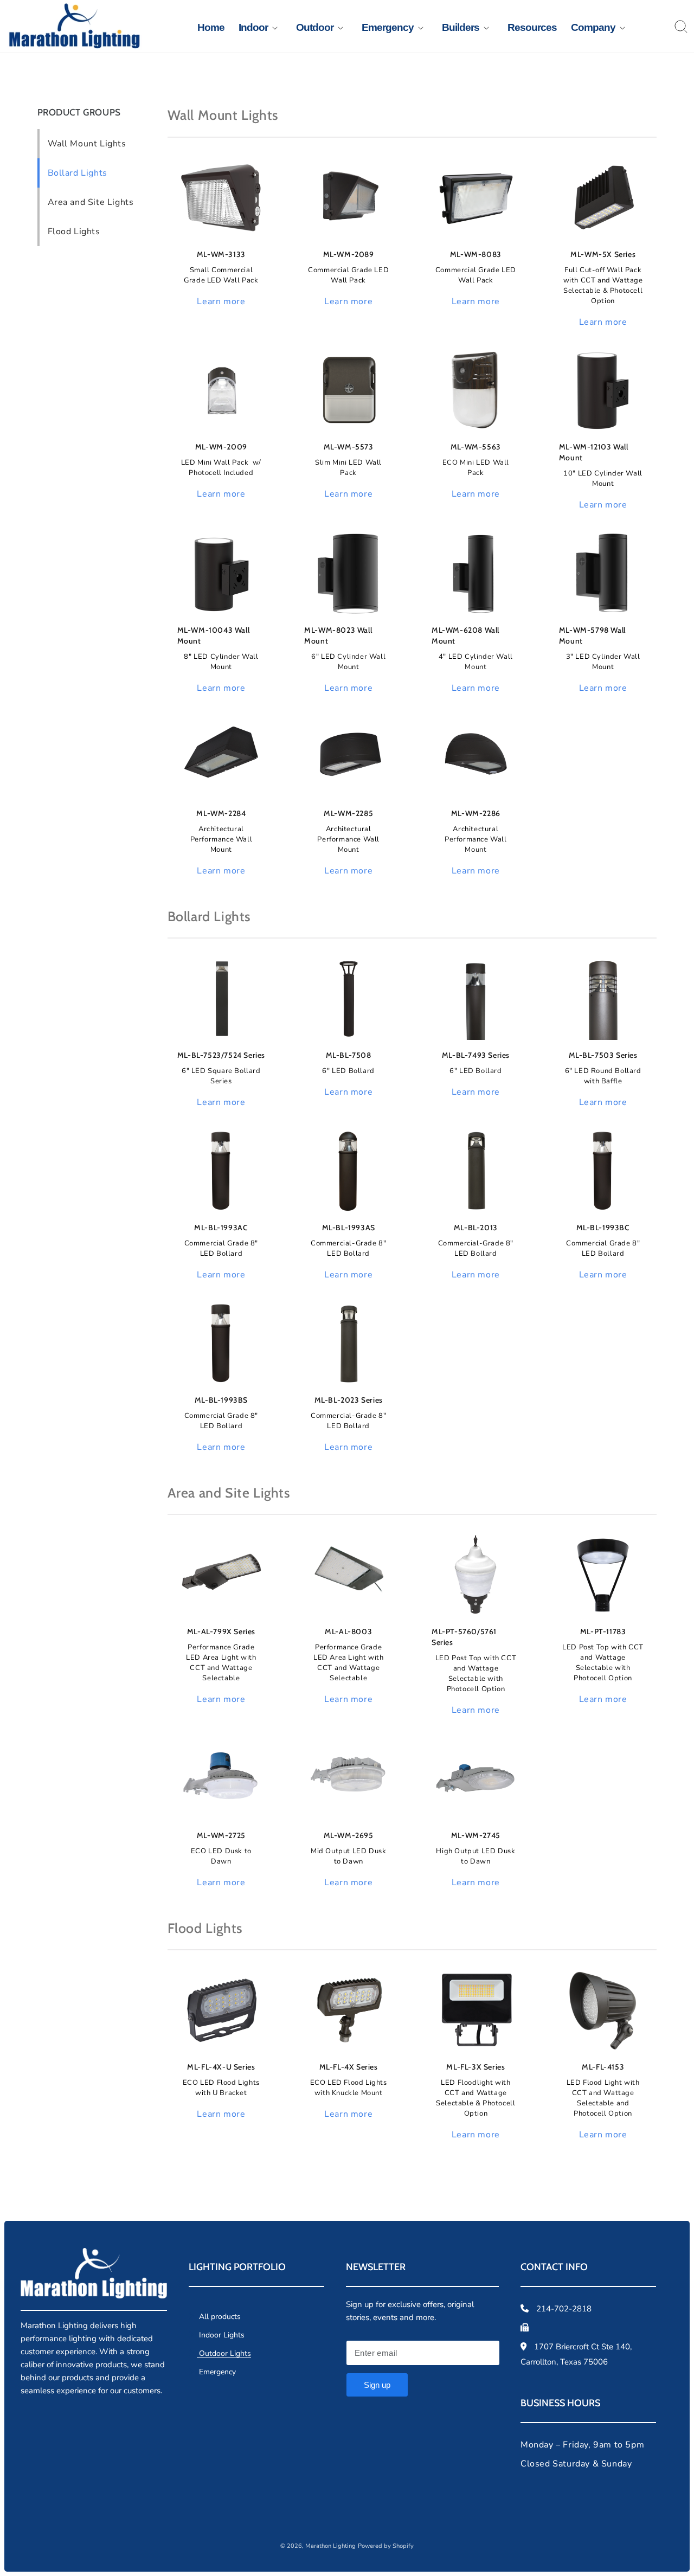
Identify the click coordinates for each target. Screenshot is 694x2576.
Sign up (377, 2385)
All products (219, 2317)
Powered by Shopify (386, 2546)
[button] (253, 28)
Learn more (221, 301)
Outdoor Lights (224, 2353)
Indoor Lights (221, 2335)
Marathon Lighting (330, 2546)
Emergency (216, 2372)
